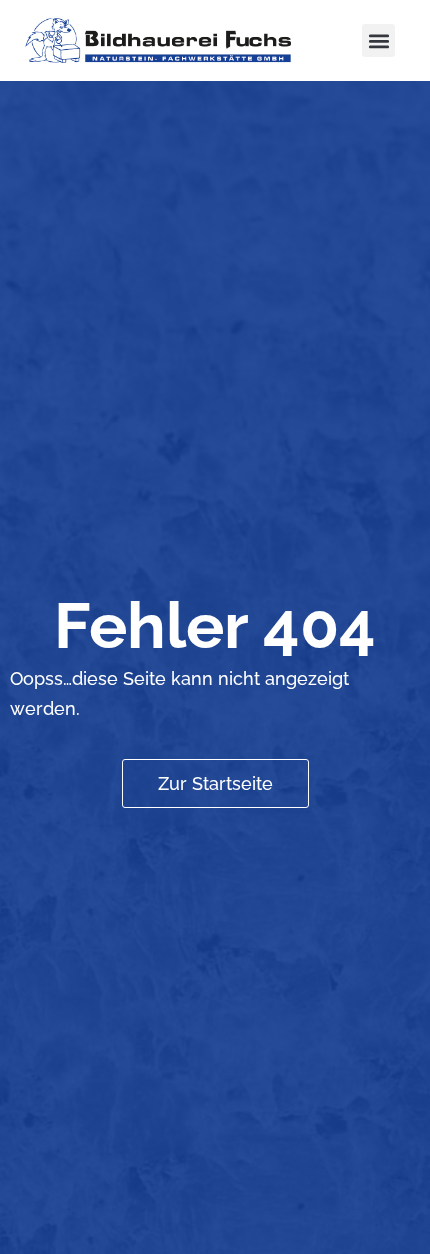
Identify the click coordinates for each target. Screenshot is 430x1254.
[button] (378, 40)
